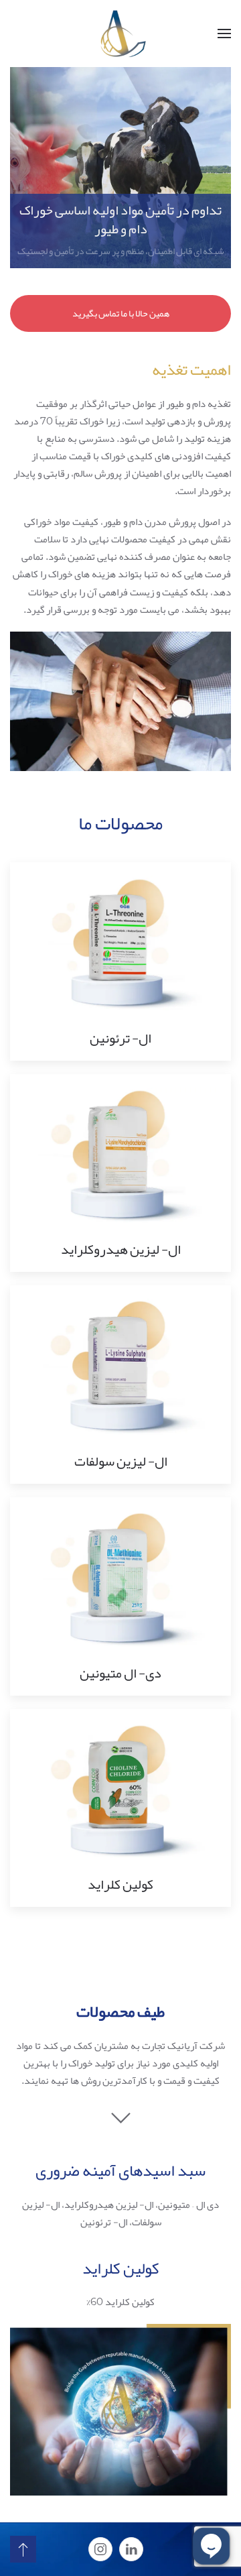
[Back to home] (120, 34)
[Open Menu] (224, 34)
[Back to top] (23, 2549)
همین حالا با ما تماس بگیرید (121, 313)
